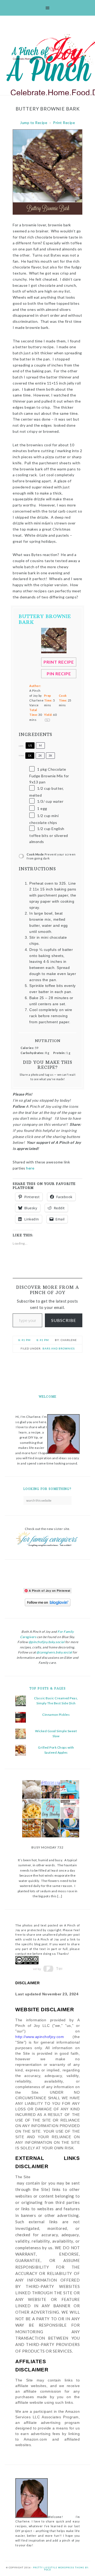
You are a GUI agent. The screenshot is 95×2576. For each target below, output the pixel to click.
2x (40, 755)
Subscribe (64, 1320)
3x (50, 755)
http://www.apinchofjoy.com (40, 2037)
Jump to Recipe (34, 123)
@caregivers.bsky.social (54, 1652)
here (31, 1168)
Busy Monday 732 (47, 1847)
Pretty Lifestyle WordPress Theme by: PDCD (61, 2569)
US (30, 745)
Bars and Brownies (59, 1348)
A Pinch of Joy (52, 51)
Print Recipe (64, 123)
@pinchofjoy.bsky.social (47, 1642)
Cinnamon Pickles (56, 1715)
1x (30, 755)
